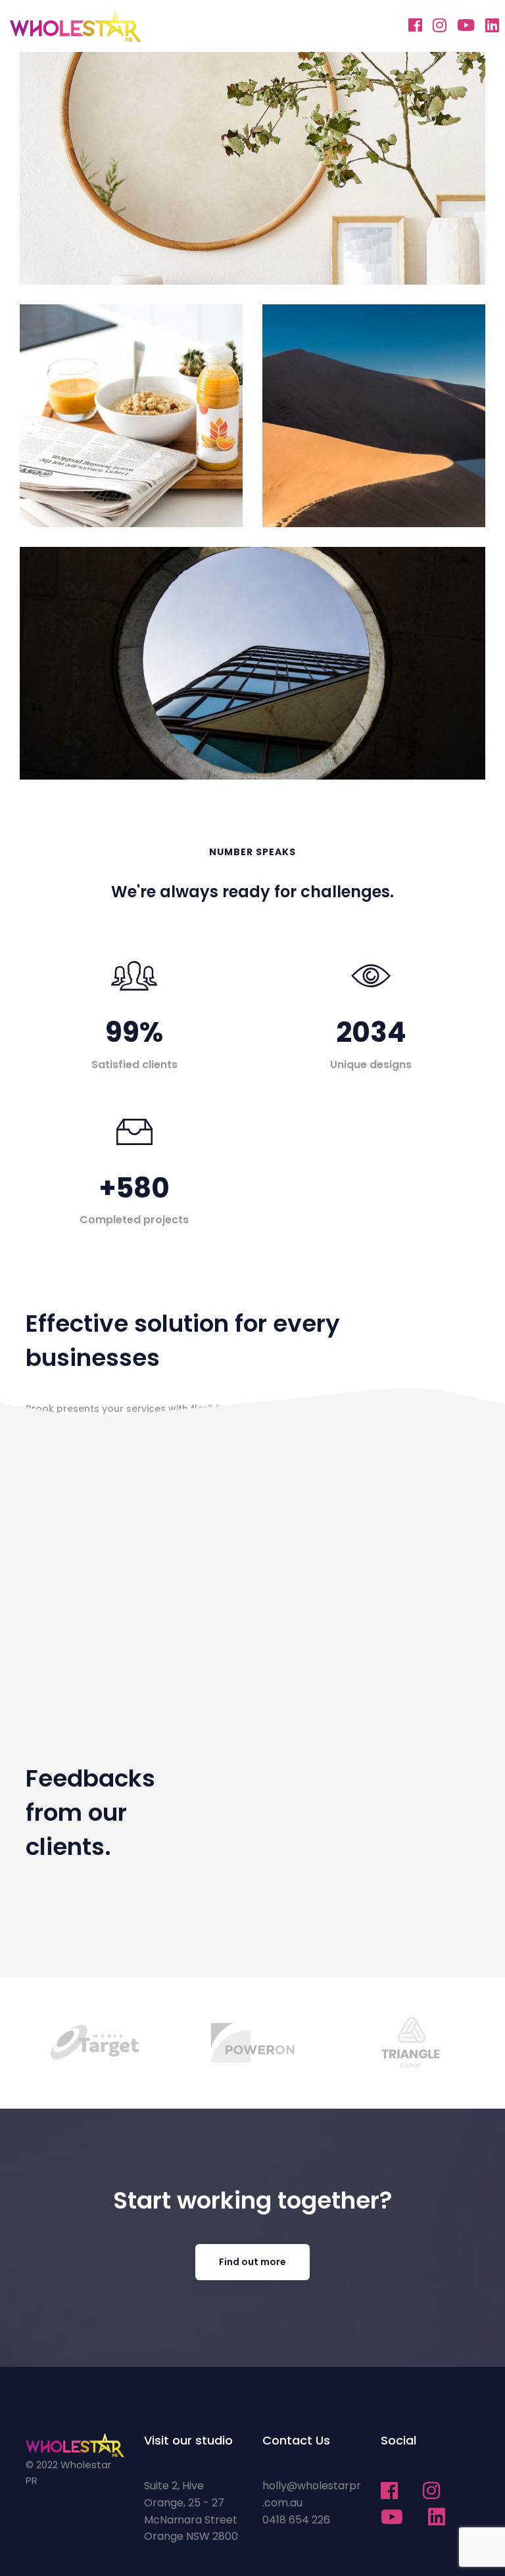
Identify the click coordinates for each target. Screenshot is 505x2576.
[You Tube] (466, 25)
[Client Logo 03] (95, 2043)
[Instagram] (440, 25)
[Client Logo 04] (253, 2042)
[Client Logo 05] (411, 2043)
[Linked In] (492, 25)
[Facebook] (415, 25)
